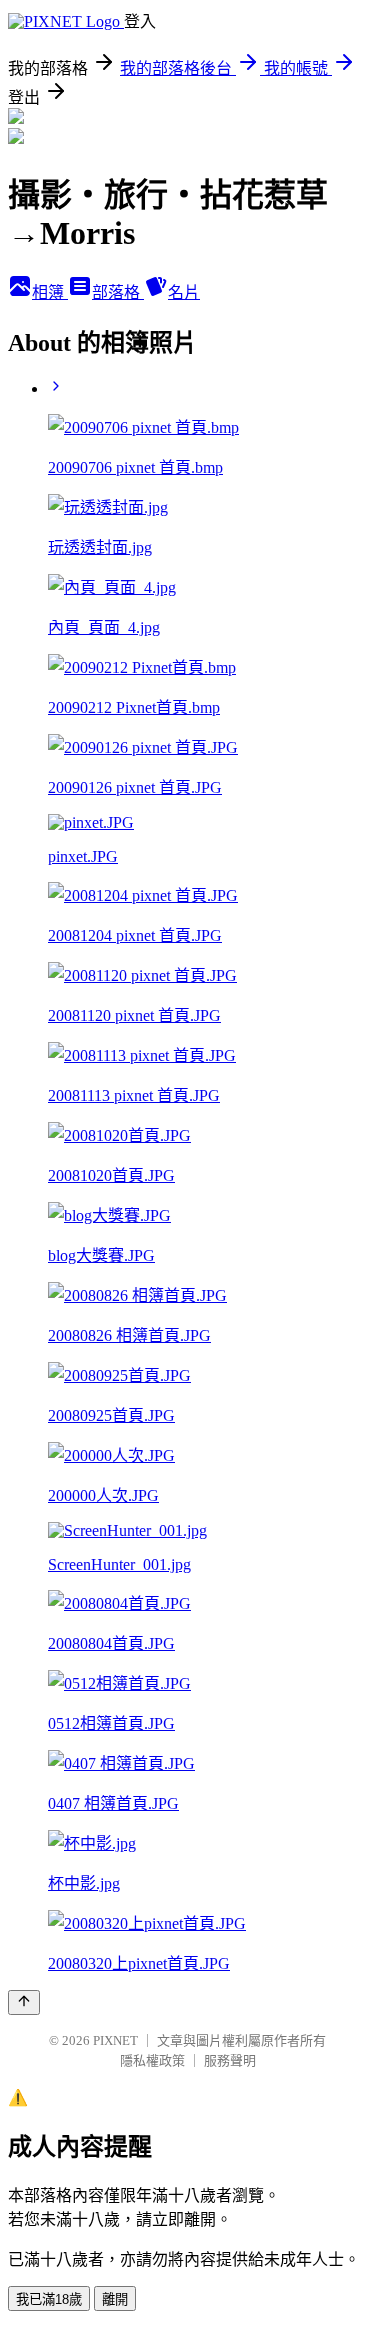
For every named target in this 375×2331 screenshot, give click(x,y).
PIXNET (115, 2040)
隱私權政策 (152, 2060)
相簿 (50, 292)
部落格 (118, 292)
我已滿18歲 (49, 2299)
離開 (115, 2299)
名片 (184, 292)
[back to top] (24, 2002)
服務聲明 (230, 2060)
